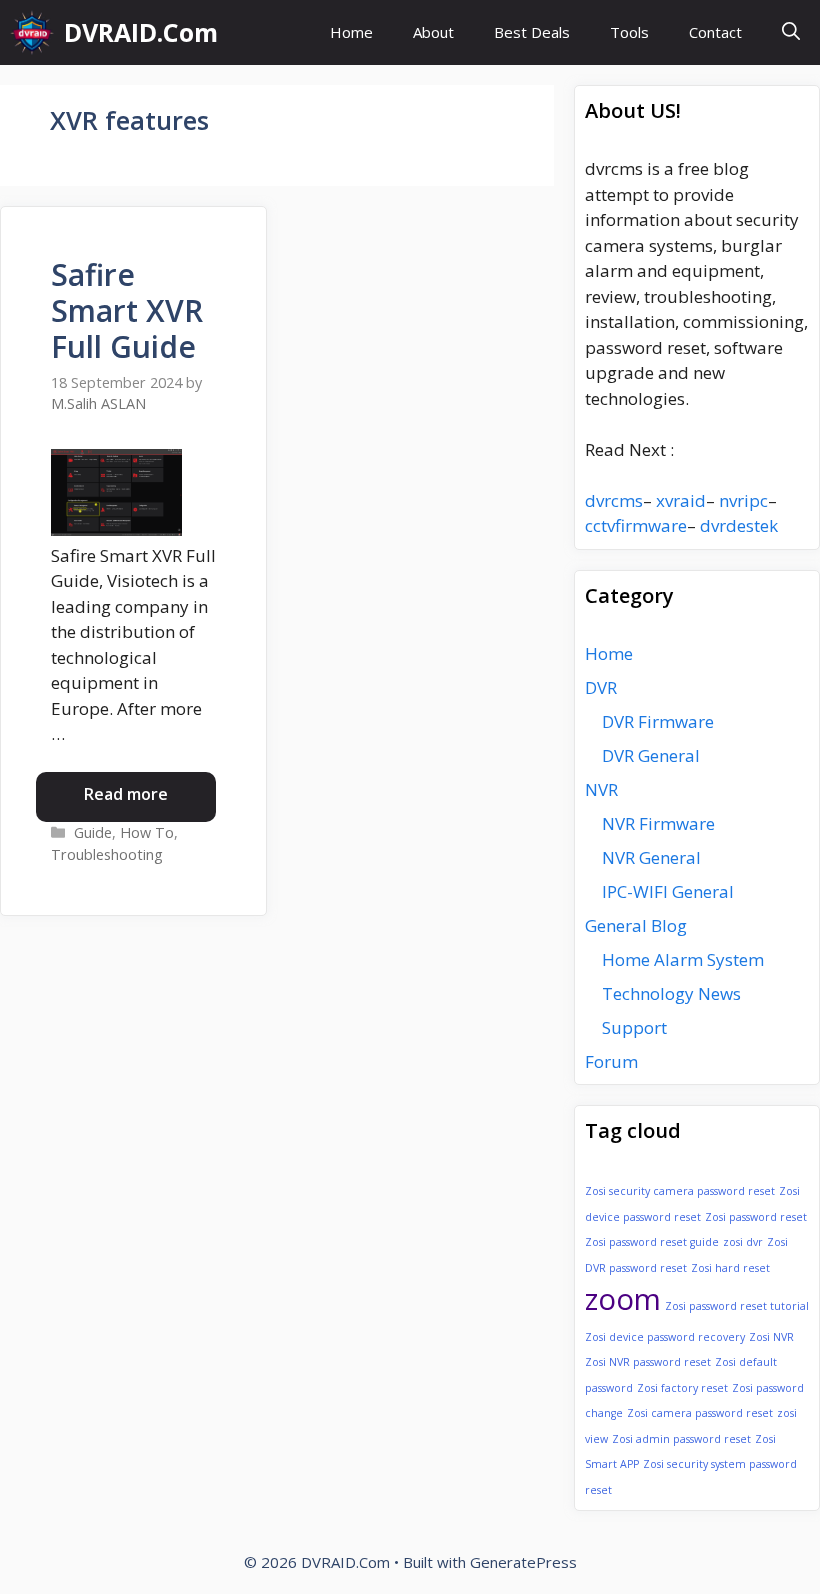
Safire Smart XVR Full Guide (127, 310)
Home (351, 32)
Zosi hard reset (730, 1268)
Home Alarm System (683, 959)
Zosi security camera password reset (680, 1191)
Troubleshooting (107, 854)
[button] (791, 32)
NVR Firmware (658, 823)
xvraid (681, 500)
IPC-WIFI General (668, 891)
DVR (601, 687)
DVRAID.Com (141, 32)
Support (634, 1027)
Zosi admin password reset (681, 1439)
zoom (623, 1299)
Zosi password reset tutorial (737, 1306)
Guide (93, 832)
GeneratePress (523, 1562)
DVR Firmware (658, 721)
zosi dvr (743, 1242)
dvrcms (614, 500)
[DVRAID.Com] (32, 32)
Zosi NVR (771, 1337)
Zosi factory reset (682, 1388)
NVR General (651, 857)
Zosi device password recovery (665, 1337)
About (433, 32)
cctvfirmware (636, 525)
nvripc (743, 500)
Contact (715, 32)
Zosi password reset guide (652, 1242)
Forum (611, 1061)
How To (147, 832)
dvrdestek (739, 525)
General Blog (636, 925)
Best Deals (532, 32)
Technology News (671, 993)
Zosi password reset (756, 1217)
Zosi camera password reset (700, 1413)
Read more (126, 794)
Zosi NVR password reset (648, 1362)
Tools (629, 32)
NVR (601, 789)
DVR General (651, 755)
